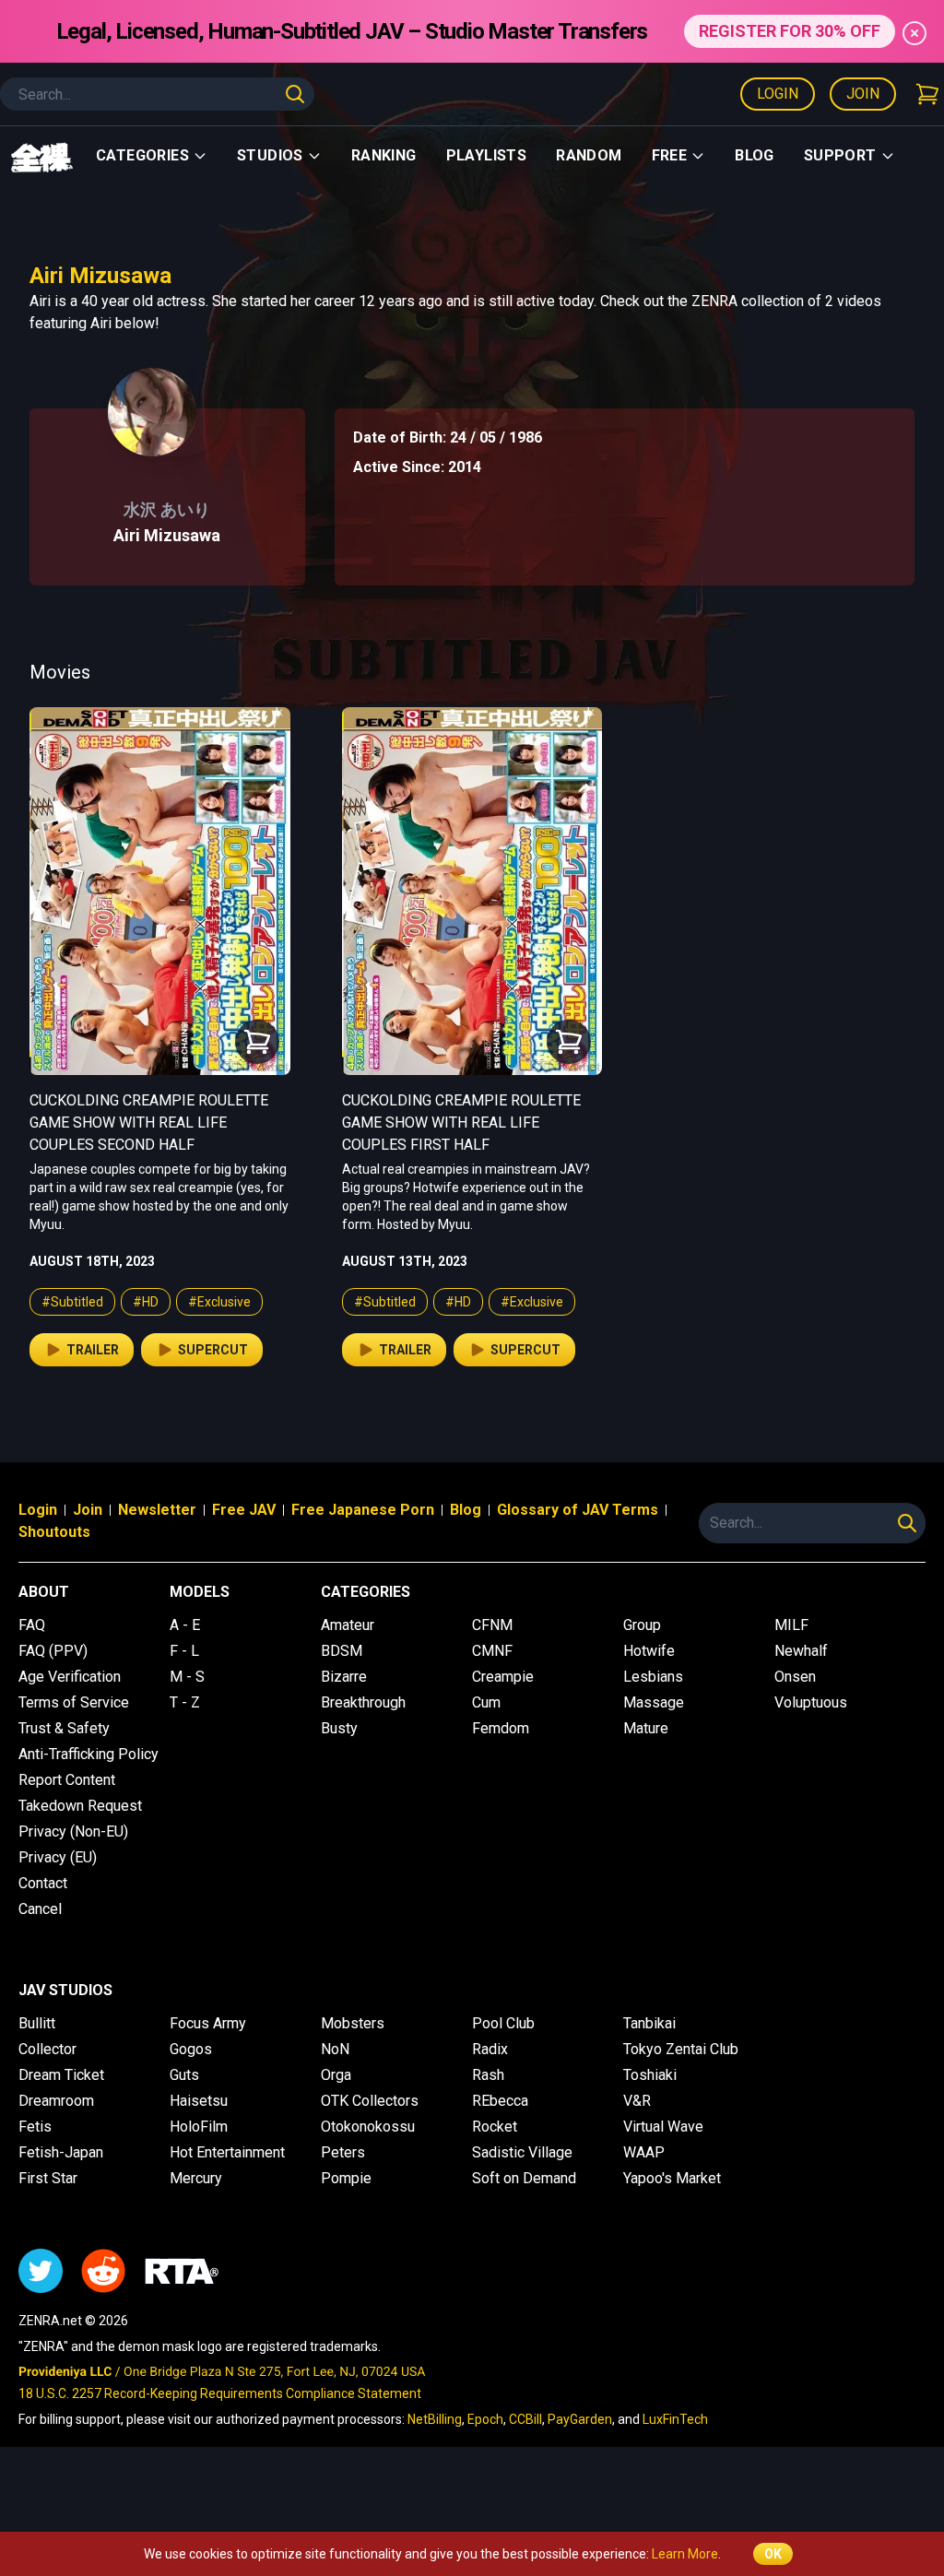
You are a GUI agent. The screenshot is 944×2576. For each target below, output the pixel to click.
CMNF (492, 1651)
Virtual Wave (663, 2127)
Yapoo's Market (672, 2178)
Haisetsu (199, 2101)
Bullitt (37, 2023)
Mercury (196, 2178)
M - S (187, 1677)
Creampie (503, 1677)
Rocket (495, 2127)
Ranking (384, 155)
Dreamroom (56, 2101)
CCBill (525, 2419)
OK (773, 2554)
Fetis (35, 2127)
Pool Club (503, 2023)
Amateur (348, 1625)
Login (778, 94)
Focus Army (208, 2023)
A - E (185, 1625)
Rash (488, 2075)
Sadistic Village (522, 2152)
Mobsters (353, 2023)
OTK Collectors (370, 2101)
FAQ (32, 1625)
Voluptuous (811, 1702)
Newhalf (801, 1651)
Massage (654, 1702)
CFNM (492, 1625)
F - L (184, 1651)
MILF (791, 1625)
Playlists (487, 155)
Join (863, 94)
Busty (339, 1728)
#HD (146, 1302)
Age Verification (70, 1677)
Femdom (501, 1728)
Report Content (67, 1780)
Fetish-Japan (61, 2152)
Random (589, 155)
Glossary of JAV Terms (578, 1510)
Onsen (795, 1677)
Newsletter (157, 1510)
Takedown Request (80, 1806)
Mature (646, 1728)
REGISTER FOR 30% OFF (790, 31)
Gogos (191, 2049)
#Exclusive (219, 1302)
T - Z (185, 1702)
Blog (755, 155)
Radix (490, 2049)
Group (642, 1625)
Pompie (346, 2178)
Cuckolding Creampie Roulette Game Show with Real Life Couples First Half (461, 1123)
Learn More (685, 2554)
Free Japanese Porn (363, 1510)
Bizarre (344, 1677)
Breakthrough (363, 1702)
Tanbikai (649, 2023)
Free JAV (244, 1510)
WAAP (644, 2152)
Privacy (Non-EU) (73, 1832)
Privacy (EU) (58, 1857)
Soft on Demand (524, 2178)
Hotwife (649, 1651)
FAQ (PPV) (53, 1651)
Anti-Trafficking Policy (88, 1754)
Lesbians (653, 1677)
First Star (48, 2178)
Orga (336, 2075)
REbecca (500, 2101)
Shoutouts (54, 1532)
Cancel (40, 1909)
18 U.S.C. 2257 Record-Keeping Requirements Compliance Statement (220, 2393)
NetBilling (435, 2419)
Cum (486, 1702)
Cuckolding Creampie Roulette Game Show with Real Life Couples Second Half (149, 1123)
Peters (343, 2152)
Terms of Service (74, 1702)
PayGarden (580, 2419)
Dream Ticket (61, 2075)
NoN (335, 2049)
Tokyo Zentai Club (681, 2049)
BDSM (342, 1651)
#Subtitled (72, 1302)
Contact (43, 1883)
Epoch (485, 2419)
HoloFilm (199, 2127)
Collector (47, 2049)
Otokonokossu (368, 2127)
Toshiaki (650, 2075)
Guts (184, 2075)
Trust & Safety (64, 1728)
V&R (637, 2101)
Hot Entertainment (227, 2152)
